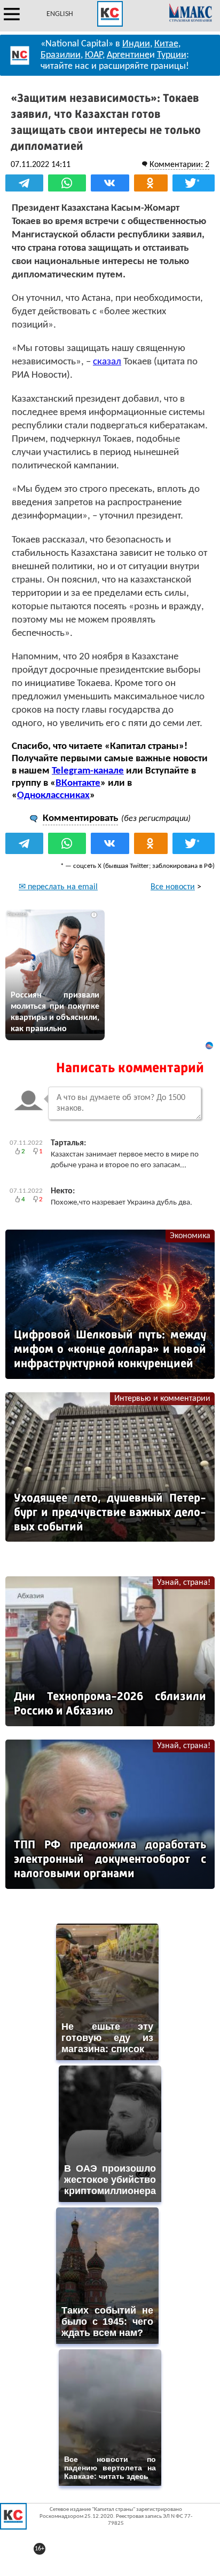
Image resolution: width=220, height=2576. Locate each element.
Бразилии (61, 55)
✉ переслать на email (58, 887)
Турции (172, 55)
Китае (166, 44)
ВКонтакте (78, 783)
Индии (136, 44)
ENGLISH (60, 14)
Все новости (173, 887)
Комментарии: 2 (179, 165)
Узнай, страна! (184, 1583)
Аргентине (128, 55)
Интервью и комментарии (162, 1399)
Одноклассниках (53, 796)
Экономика (190, 1236)
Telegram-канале (88, 771)
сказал (107, 362)
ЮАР (94, 55)
